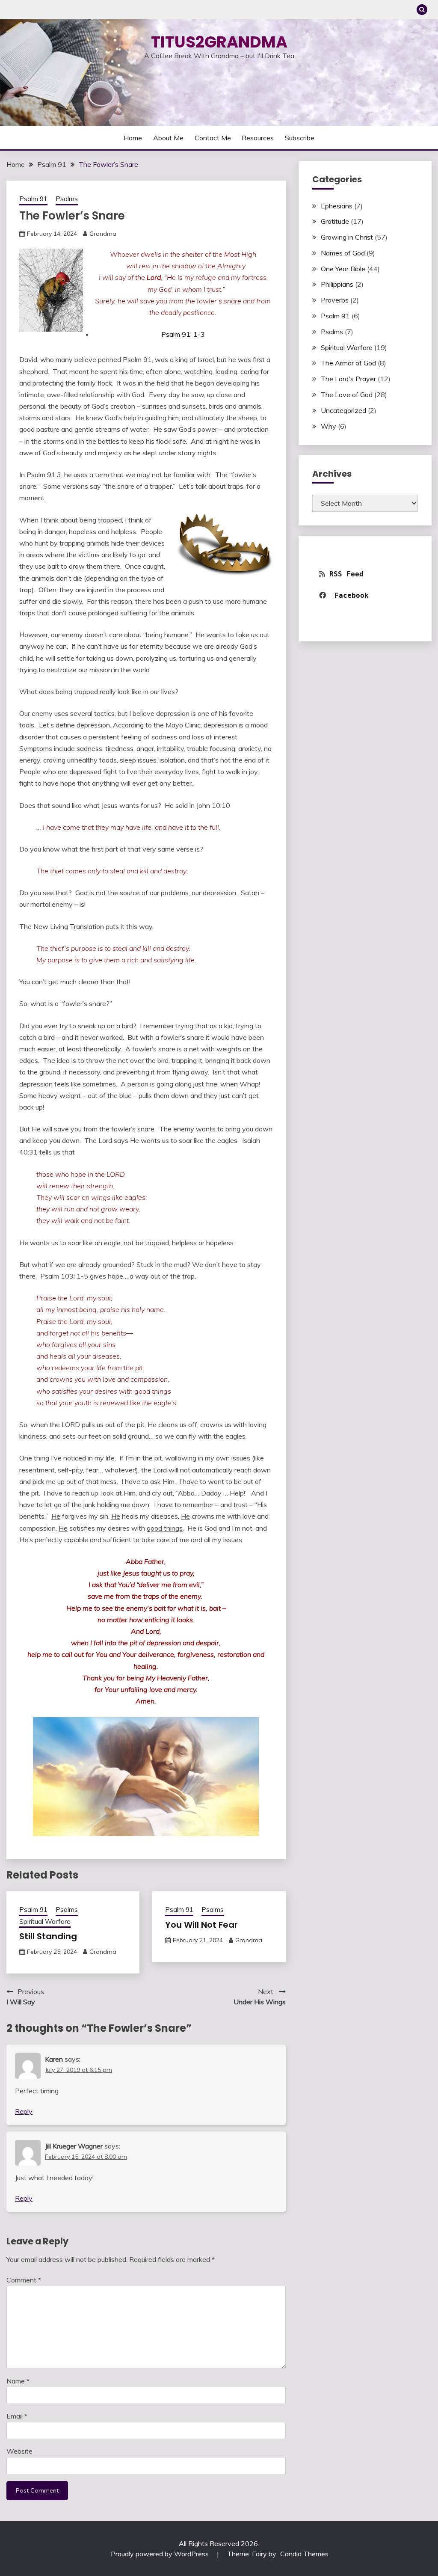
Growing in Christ (347, 237)
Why (328, 426)
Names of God (343, 253)
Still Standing (48, 1936)
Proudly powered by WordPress (161, 2554)
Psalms (67, 199)
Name (18, 2381)
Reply (24, 2111)
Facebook (354, 595)
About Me (168, 138)
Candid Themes (304, 2554)
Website (19, 2451)
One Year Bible (343, 269)
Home (133, 138)
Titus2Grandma (219, 42)
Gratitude (335, 221)
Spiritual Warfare (45, 1922)
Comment (24, 2280)
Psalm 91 (33, 199)
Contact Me (213, 138)
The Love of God (347, 395)
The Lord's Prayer (348, 379)
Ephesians (337, 206)
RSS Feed (346, 574)
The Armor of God (348, 363)
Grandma (103, 234)
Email (17, 2416)
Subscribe (300, 138)
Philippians (337, 284)
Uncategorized (343, 410)
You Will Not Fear (201, 1925)
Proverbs (335, 300)
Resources (258, 138)
